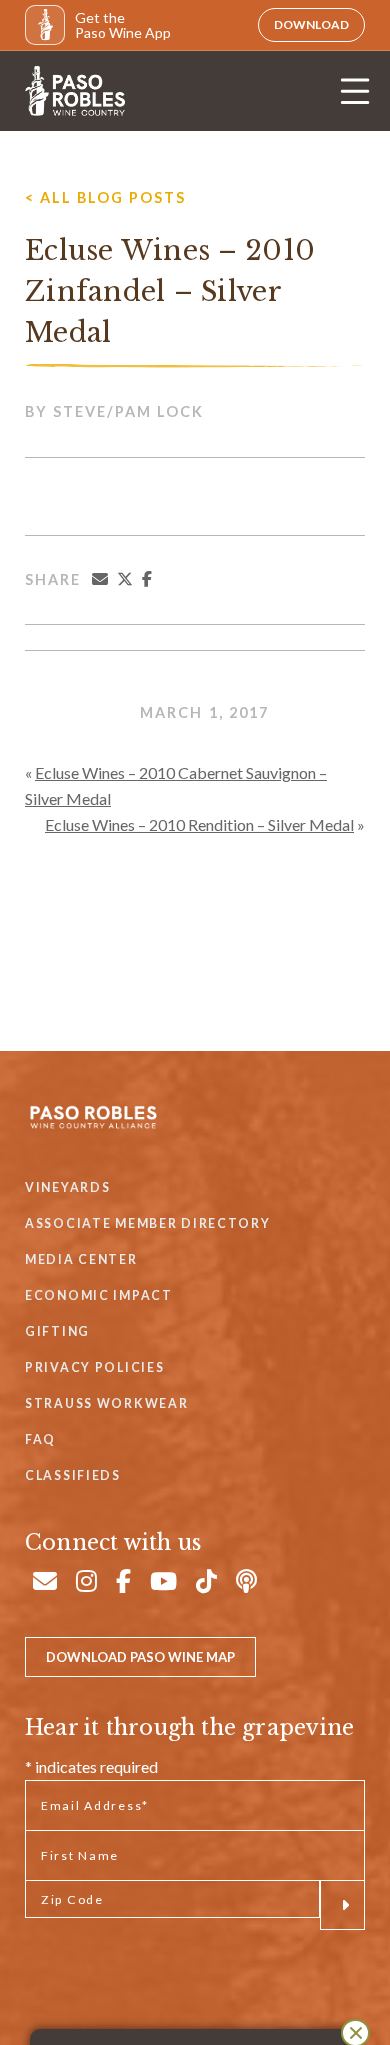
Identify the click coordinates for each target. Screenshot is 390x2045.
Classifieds (73, 1475)
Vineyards (67, 1187)
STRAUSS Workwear (106, 1403)
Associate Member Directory (148, 1223)
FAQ (40, 1439)
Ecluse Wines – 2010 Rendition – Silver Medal (199, 824)
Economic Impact (99, 1295)
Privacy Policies (94, 1367)
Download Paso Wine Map (140, 1657)
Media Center (81, 1259)
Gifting (57, 1331)
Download (311, 24)
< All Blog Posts (105, 197)
